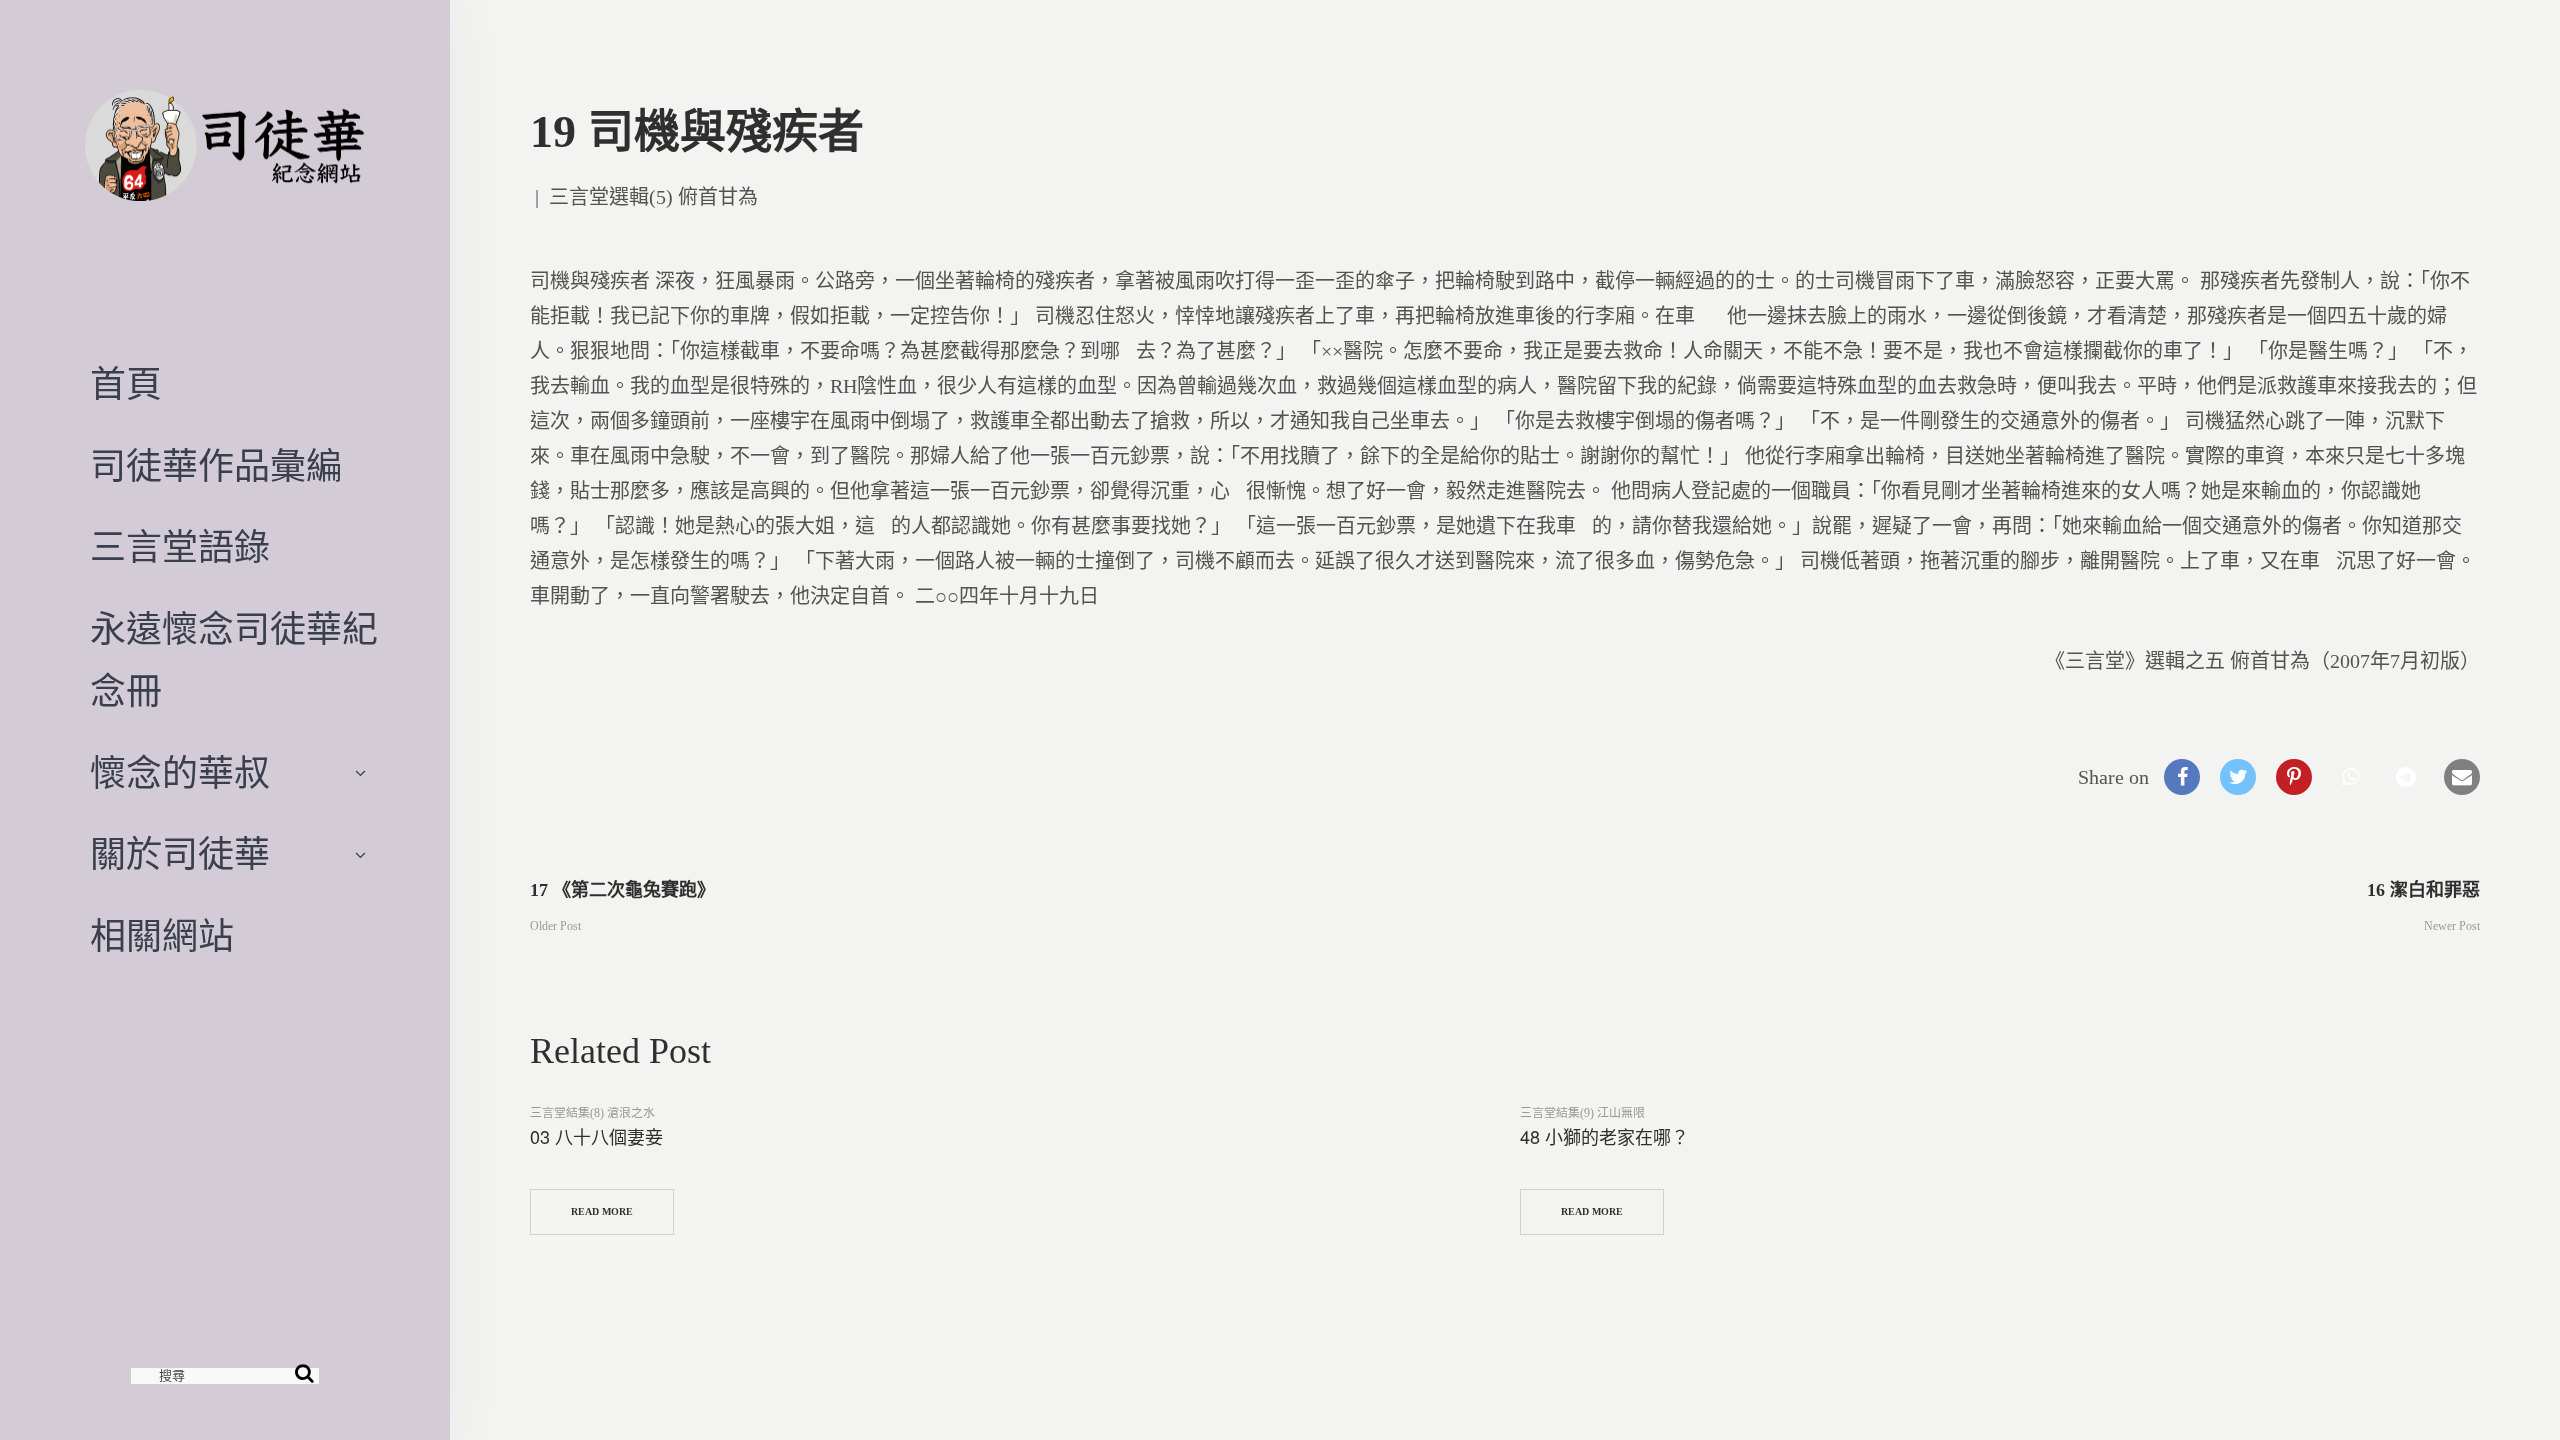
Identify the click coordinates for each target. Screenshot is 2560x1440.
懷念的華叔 (180, 774)
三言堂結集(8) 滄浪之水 (592, 1113)
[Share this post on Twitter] (2238, 777)
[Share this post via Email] (2462, 777)
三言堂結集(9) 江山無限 (1582, 1113)
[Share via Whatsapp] (2350, 777)
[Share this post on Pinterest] (2294, 777)
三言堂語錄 (180, 548)
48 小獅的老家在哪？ (1604, 1136)
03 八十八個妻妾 (596, 1136)
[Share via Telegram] (2406, 777)
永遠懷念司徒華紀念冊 (234, 661)
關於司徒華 (180, 855)
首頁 (126, 385)
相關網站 (162, 937)
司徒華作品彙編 (216, 467)
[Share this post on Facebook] (2182, 777)
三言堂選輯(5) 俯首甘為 (653, 197)
